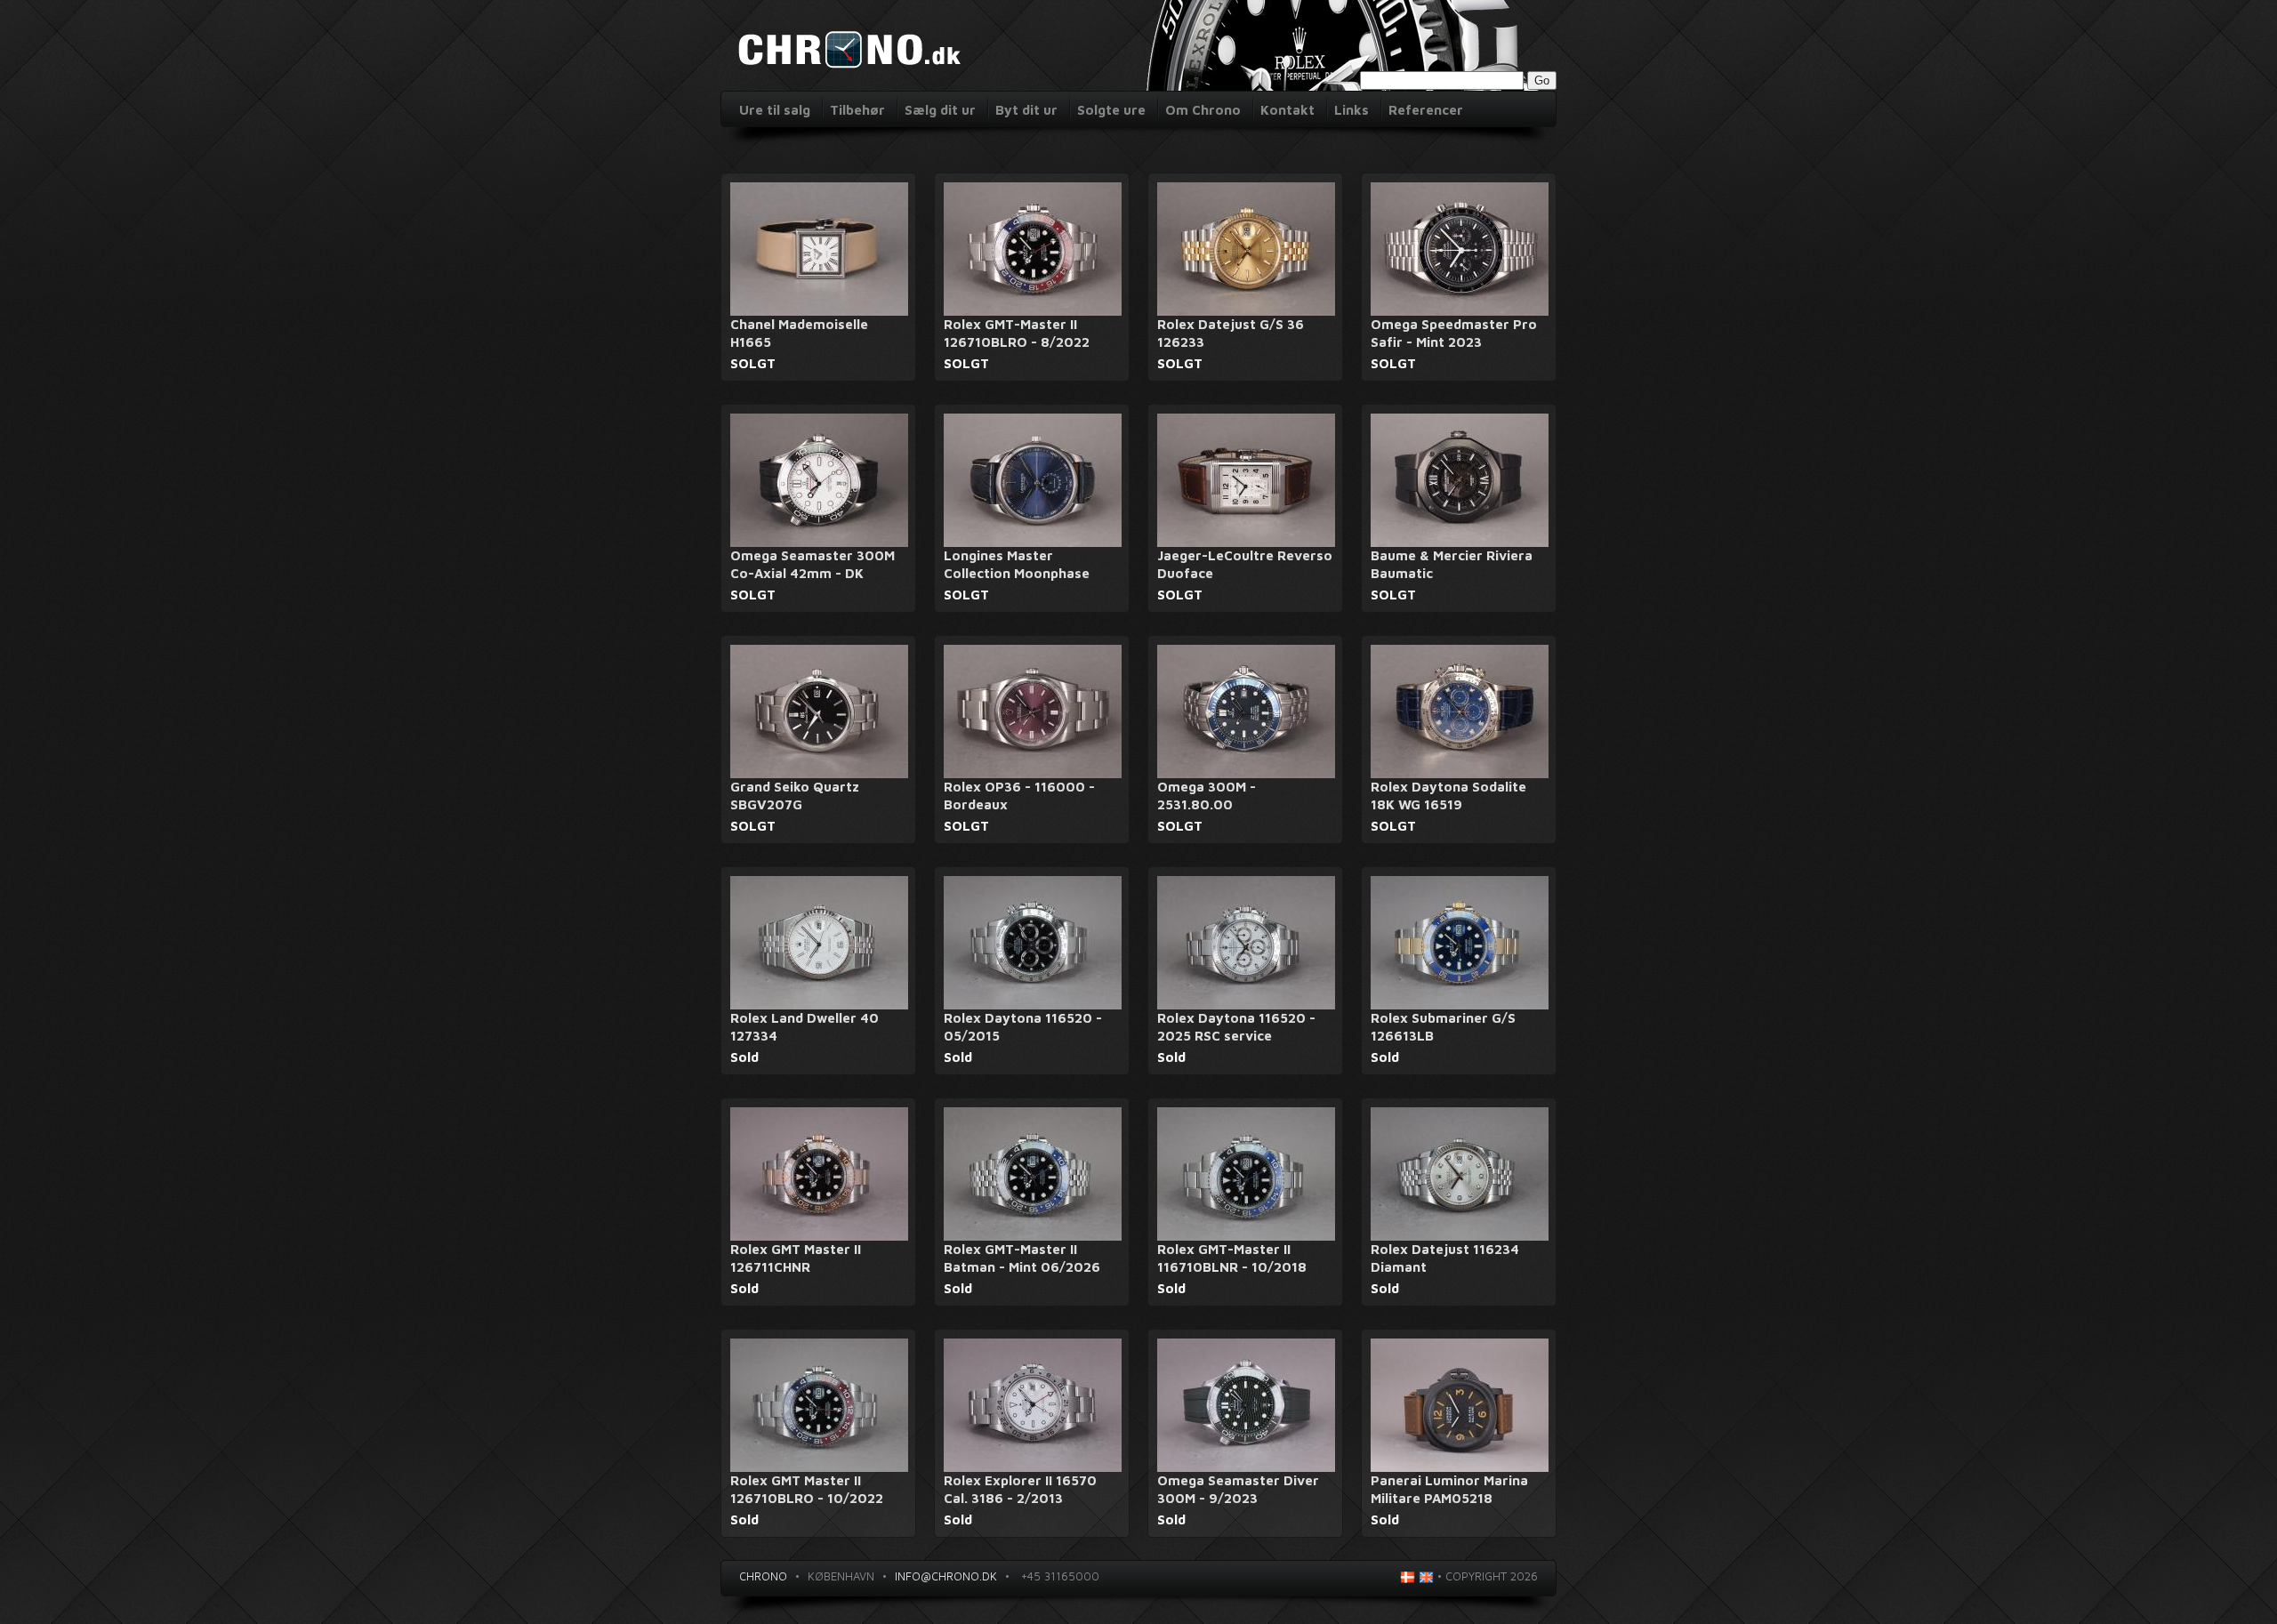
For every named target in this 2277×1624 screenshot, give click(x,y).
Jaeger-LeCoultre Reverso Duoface (1245, 564)
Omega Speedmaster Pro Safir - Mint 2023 (1454, 333)
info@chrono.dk (946, 1576)
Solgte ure (1111, 110)
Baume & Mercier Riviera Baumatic (1452, 564)
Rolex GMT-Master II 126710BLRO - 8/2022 (1017, 333)
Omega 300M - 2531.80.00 (1207, 796)
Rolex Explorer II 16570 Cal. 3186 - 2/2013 (1020, 1489)
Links (1352, 110)
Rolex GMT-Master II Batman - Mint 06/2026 (1022, 1258)
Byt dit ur (1026, 110)
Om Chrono (1203, 110)
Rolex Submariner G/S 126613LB (1443, 1027)
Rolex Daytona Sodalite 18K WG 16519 (1448, 796)
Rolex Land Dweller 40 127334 (805, 1027)
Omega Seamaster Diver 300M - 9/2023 (1238, 1489)
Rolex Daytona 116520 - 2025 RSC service (1236, 1027)
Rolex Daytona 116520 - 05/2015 (1023, 1027)
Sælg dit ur (940, 110)
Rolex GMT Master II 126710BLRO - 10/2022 (807, 1489)
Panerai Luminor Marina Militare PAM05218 (1449, 1489)
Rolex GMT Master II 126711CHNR (796, 1258)
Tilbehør (857, 110)
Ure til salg (775, 110)
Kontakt (1287, 110)
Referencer (1426, 110)
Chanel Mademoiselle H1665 (799, 333)
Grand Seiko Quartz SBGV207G (795, 796)
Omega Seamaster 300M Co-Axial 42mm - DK (813, 564)
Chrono (763, 1576)
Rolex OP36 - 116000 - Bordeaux (1019, 796)
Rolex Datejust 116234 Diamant (1445, 1258)
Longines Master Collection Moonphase (1017, 564)
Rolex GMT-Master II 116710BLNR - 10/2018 (1232, 1258)
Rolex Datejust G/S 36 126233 (1231, 333)
